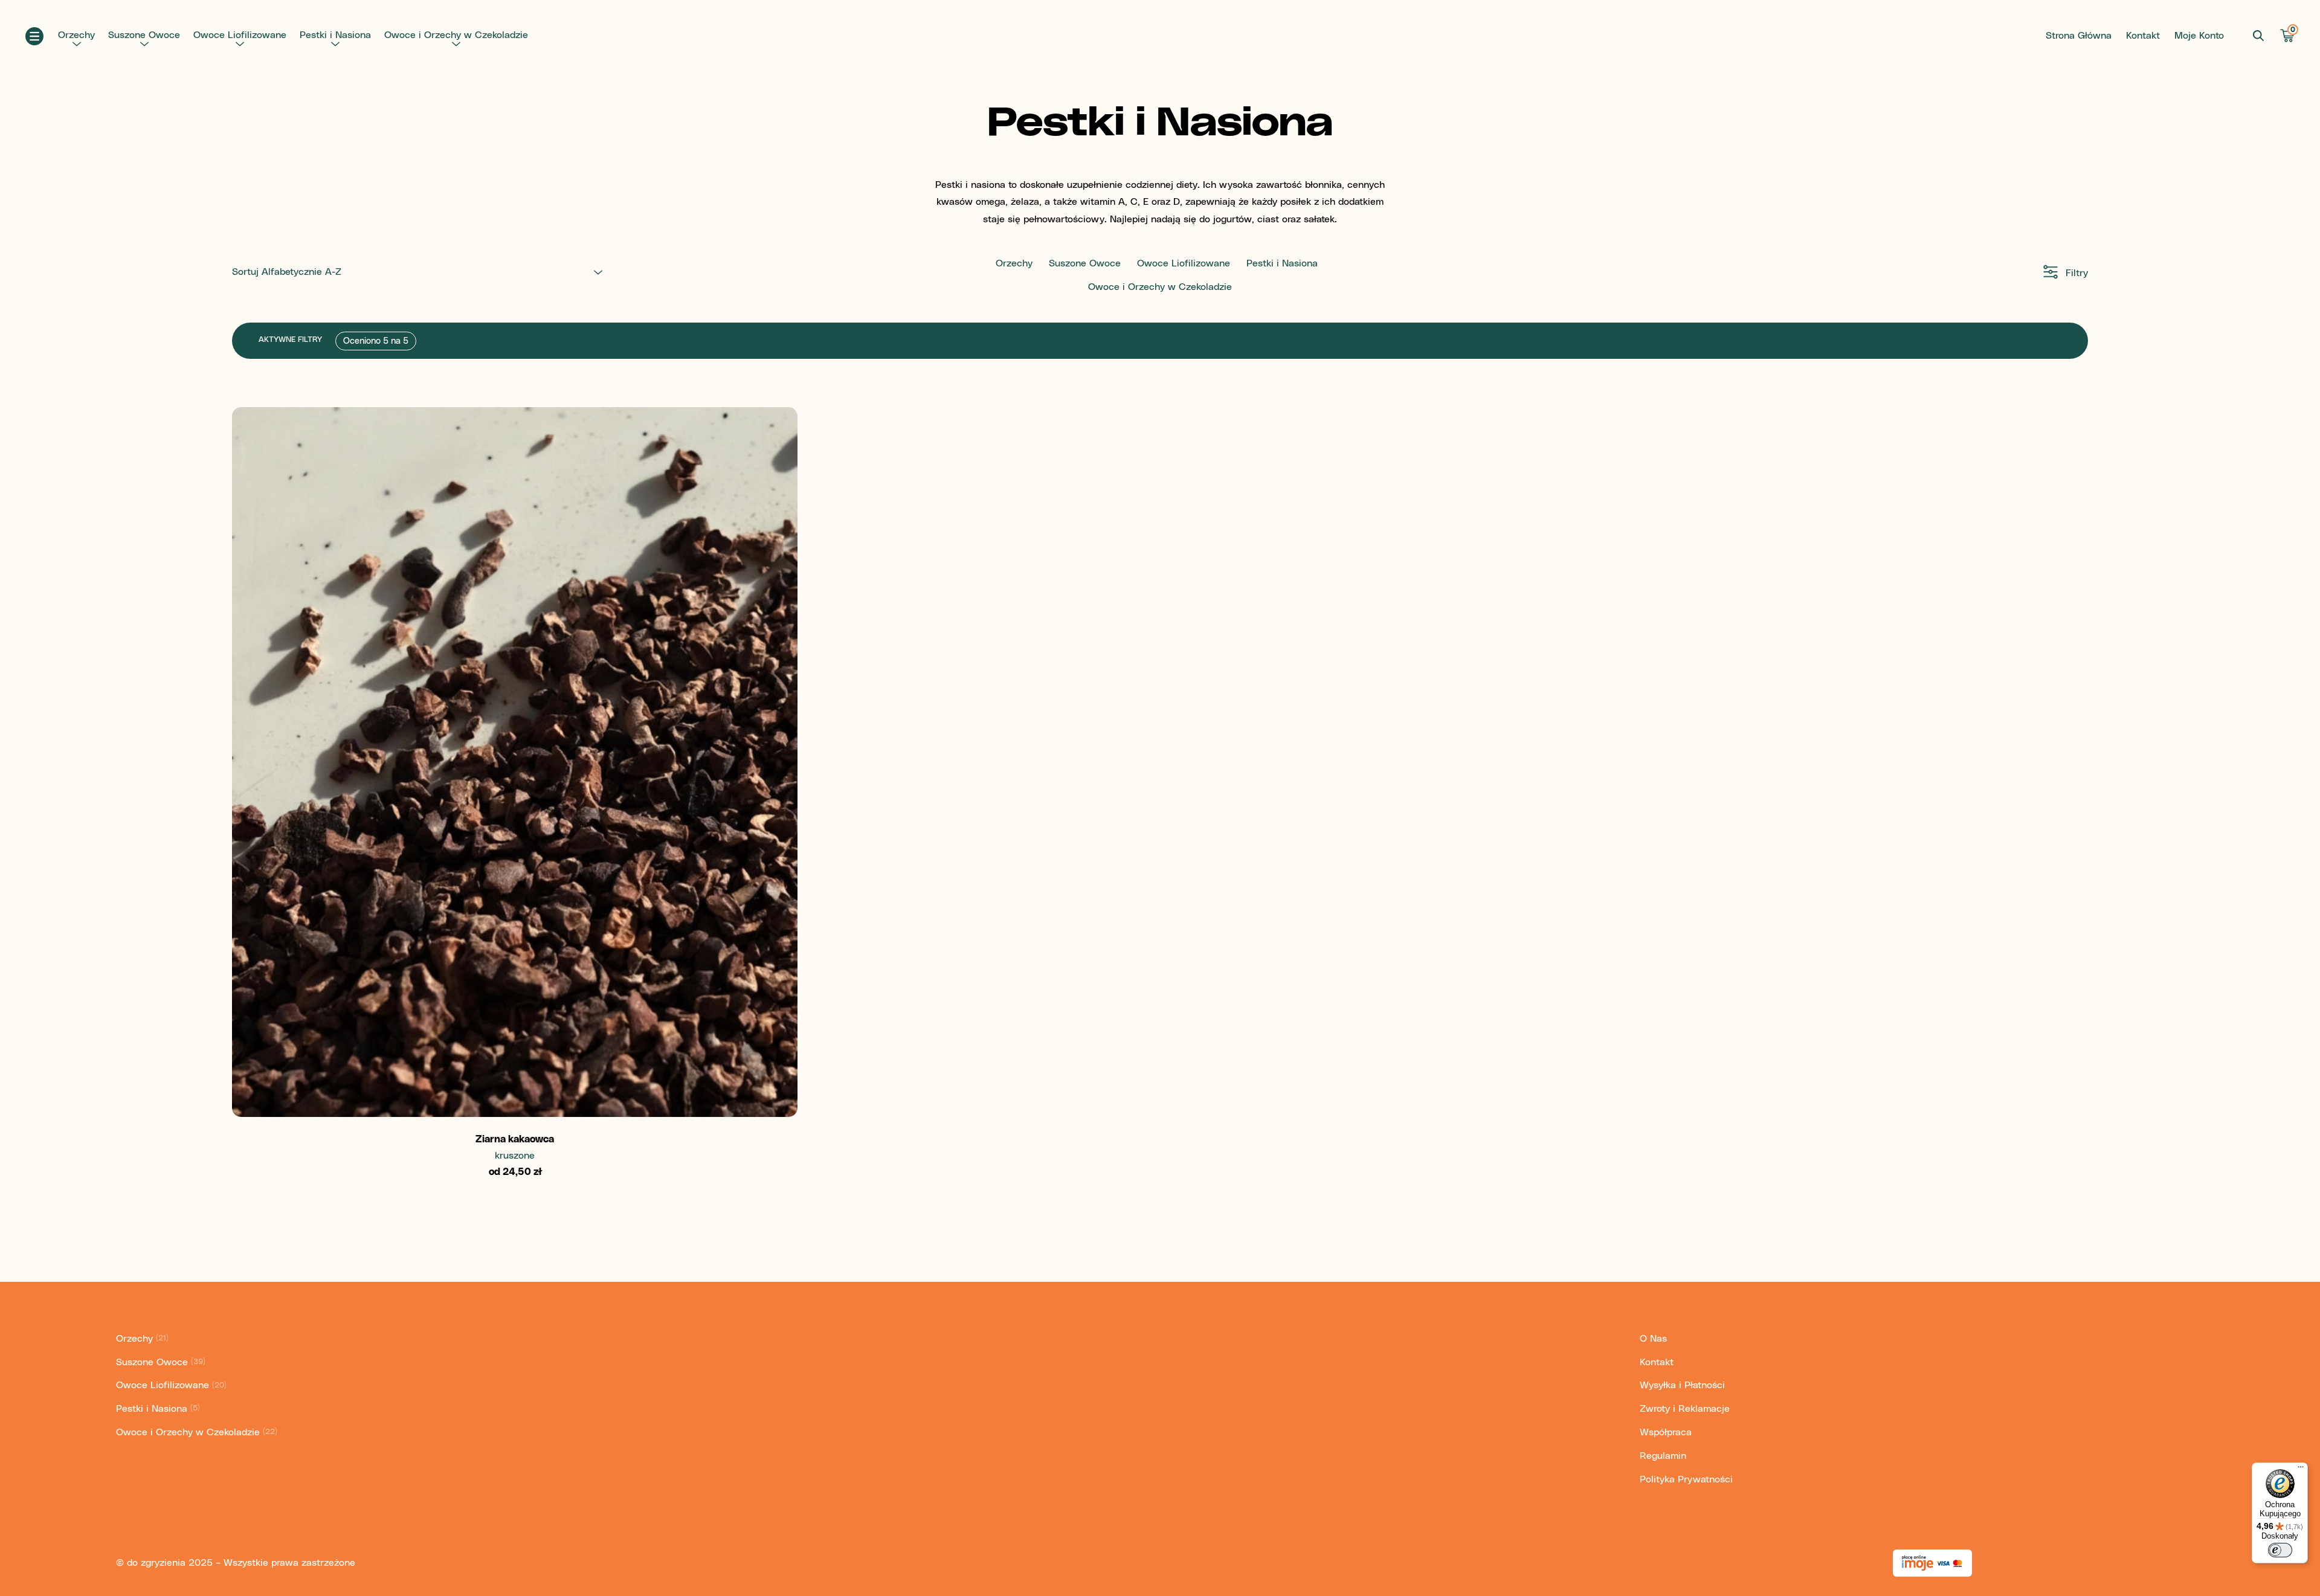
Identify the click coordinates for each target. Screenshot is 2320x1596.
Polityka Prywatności (1686, 1479)
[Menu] (2301, 1470)
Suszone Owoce (144, 35)
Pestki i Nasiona (335, 35)
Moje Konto (2199, 36)
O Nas (1653, 1339)
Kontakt (2143, 36)
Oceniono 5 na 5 (376, 341)
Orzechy (76, 35)
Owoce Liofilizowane (240, 35)
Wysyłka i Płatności (1682, 1385)
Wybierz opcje (515, 1086)
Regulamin (1663, 1456)
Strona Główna (2079, 36)
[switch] (2280, 1550)
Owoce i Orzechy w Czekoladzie (456, 35)
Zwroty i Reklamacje (1685, 1409)
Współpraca (1666, 1432)
